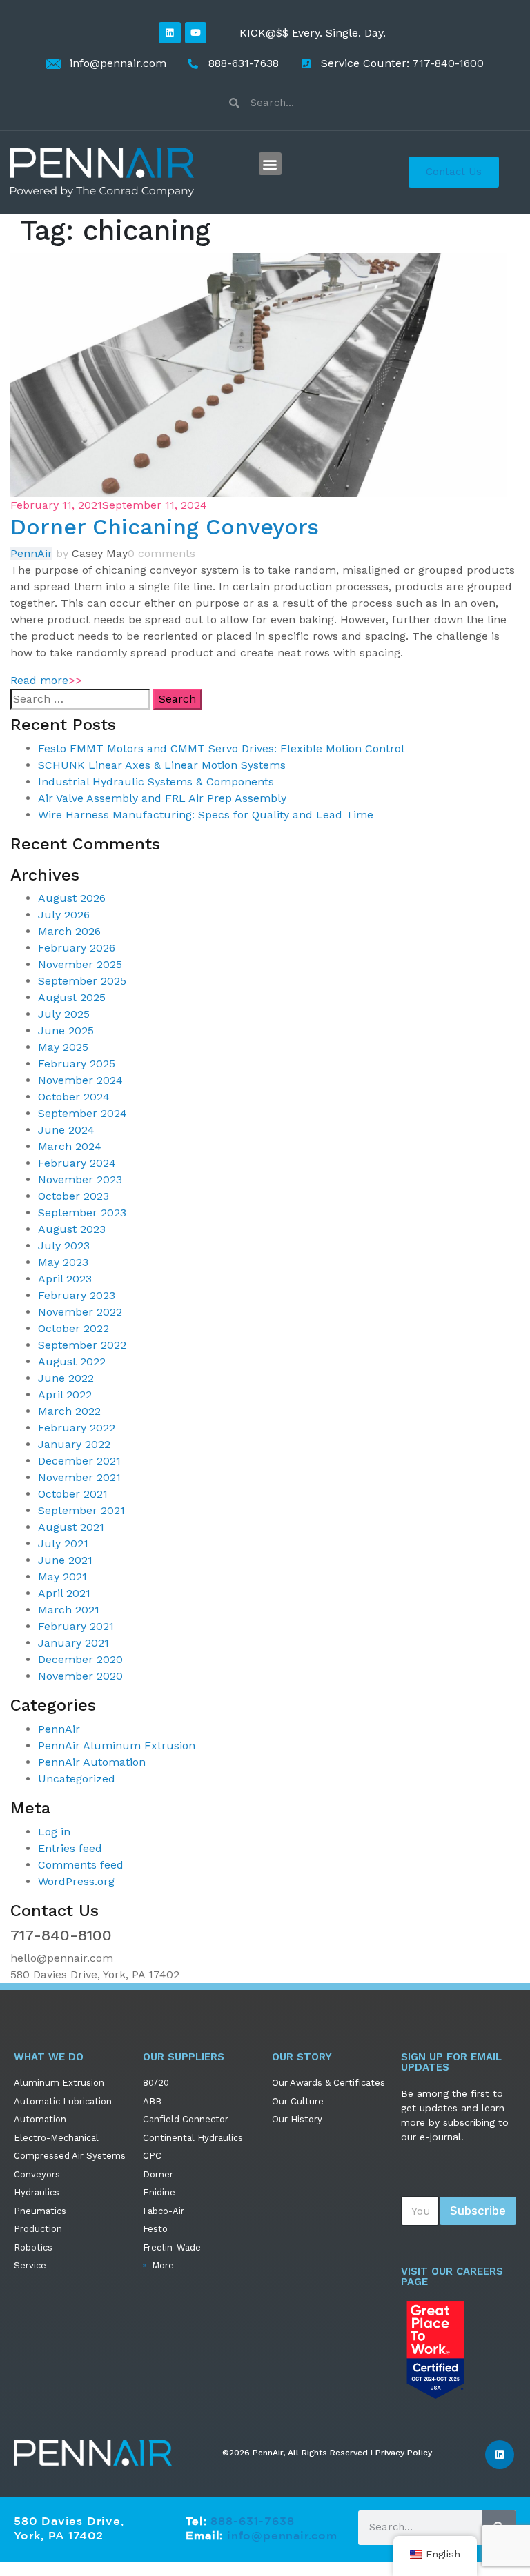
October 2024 (74, 1097)
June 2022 (66, 1378)
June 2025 (66, 1030)
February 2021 (76, 1626)
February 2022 (77, 1428)
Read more (46, 680)
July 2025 (64, 1014)
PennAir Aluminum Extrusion (117, 1745)
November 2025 (80, 964)
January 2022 (74, 1444)
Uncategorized (77, 1779)
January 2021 (73, 1643)
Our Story (302, 2057)
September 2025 (82, 981)
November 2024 (80, 1080)
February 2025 (77, 1064)
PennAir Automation (92, 1762)
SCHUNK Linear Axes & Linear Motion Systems (162, 765)
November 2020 (80, 1676)
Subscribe (478, 2211)
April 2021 (64, 1593)
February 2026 (77, 948)
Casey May (100, 553)
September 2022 (82, 1345)
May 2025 (63, 1047)
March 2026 (69, 931)
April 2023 (65, 1279)
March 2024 (70, 1146)
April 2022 (65, 1395)
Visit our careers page (452, 2276)
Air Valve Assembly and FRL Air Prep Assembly (162, 798)
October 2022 (73, 1328)
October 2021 (73, 1494)
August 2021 (71, 1527)
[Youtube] (196, 33)
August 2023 (72, 1229)
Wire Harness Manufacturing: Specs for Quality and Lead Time (206, 815)
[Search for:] (80, 699)
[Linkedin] (169, 33)
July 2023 (64, 1246)
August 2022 (72, 1361)
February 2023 (77, 1295)
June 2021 (65, 1560)
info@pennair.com (282, 2535)
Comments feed (81, 1865)
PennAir (31, 553)
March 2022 (69, 1411)
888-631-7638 (253, 2521)
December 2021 (79, 1461)
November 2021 (79, 1477)
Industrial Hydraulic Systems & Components (156, 782)
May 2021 (62, 1577)
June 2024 (66, 1130)
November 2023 (80, 1179)
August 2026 (72, 898)
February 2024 (77, 1163)
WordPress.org (76, 1881)
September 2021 (81, 1510)
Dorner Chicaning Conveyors (165, 527)
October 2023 (73, 1196)
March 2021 (69, 1610)
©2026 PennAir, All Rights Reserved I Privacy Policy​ (327, 2453)
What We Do (49, 2057)
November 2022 (80, 1312)
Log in (54, 1832)
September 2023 (82, 1212)
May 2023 (63, 1262)
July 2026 (64, 915)
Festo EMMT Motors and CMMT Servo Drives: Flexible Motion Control (221, 748)
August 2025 (72, 997)
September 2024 (82, 1113)
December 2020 (80, 1659)
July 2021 (63, 1543)
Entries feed (70, 1848)
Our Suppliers (184, 2057)
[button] (270, 164)
